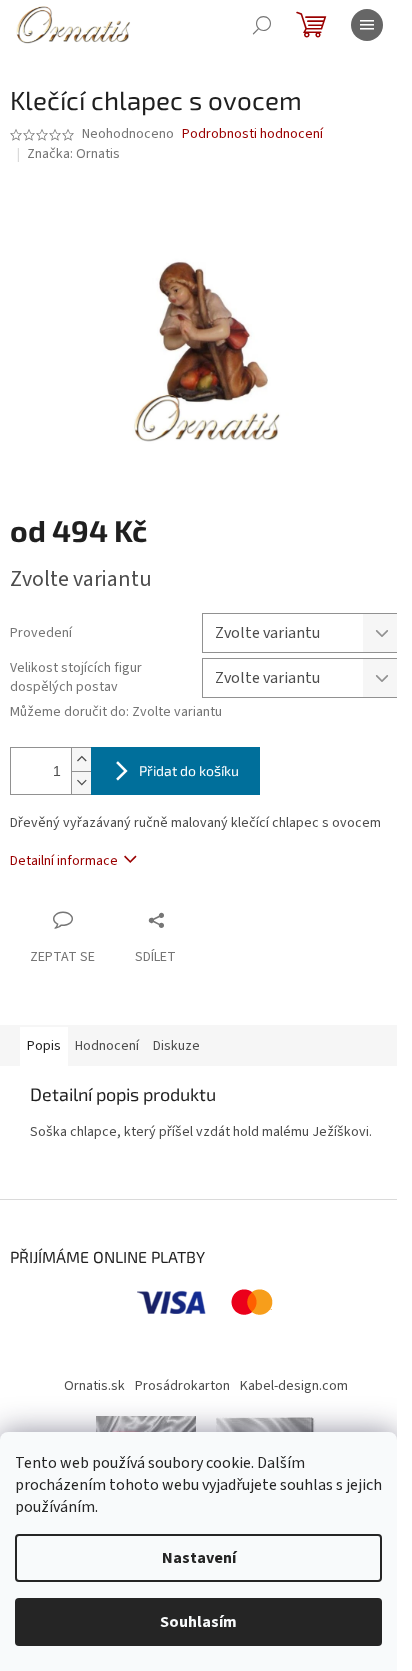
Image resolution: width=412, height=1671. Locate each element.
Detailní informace (64, 861)
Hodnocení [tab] (107, 1046)
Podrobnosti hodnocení (252, 134)
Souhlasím (198, 1622)
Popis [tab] (44, 1046)
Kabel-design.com (294, 1386)
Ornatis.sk (94, 1386)
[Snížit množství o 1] (81, 782)
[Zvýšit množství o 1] (81, 759)
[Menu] (367, 25)
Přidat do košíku (189, 770)
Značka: (73, 154)
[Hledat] (262, 25)
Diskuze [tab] (176, 1046)
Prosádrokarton (182, 1386)
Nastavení (199, 1558)
